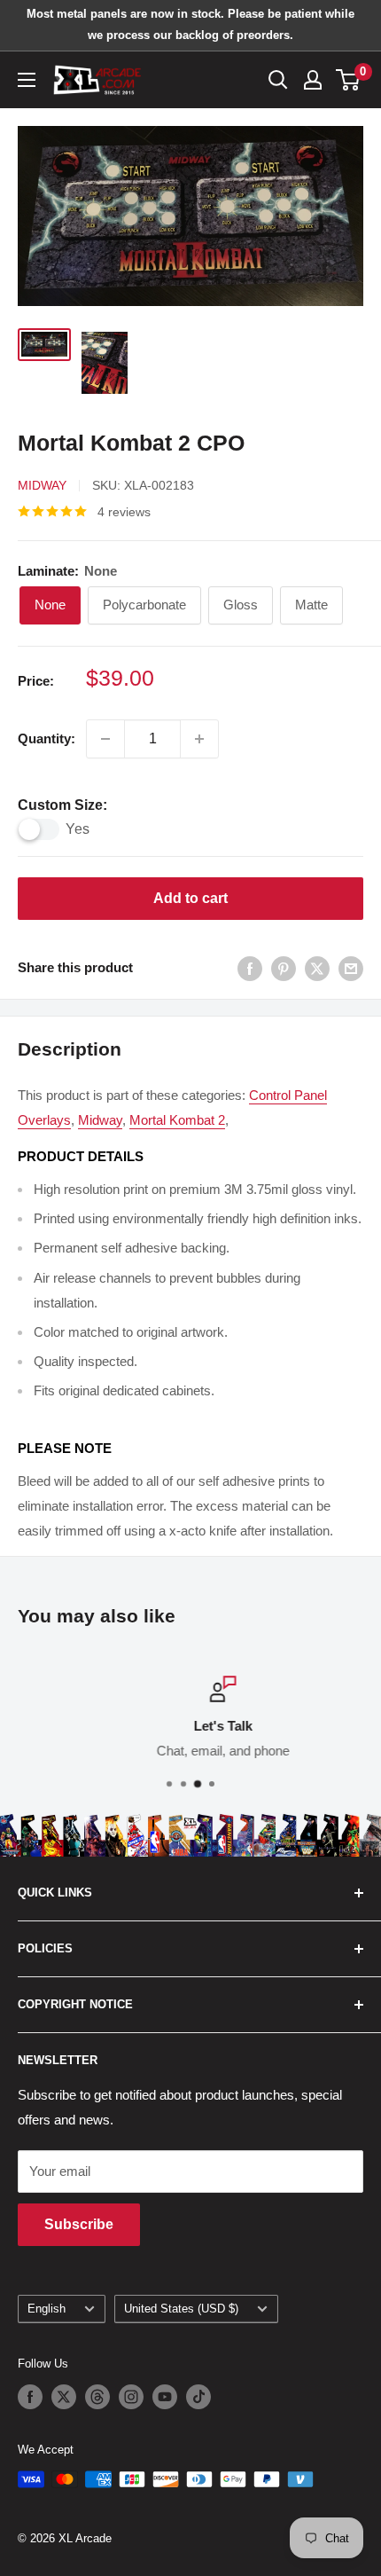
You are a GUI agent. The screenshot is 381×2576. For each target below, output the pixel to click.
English (47, 2309)
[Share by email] (351, 968)
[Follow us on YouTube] (165, 2397)
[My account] (313, 80)
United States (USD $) (181, 2309)
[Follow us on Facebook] (30, 2397)
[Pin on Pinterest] (284, 968)
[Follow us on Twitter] (64, 2397)
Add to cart (190, 898)
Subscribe (79, 2224)
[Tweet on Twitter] (317, 968)
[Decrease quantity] (105, 739)
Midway (42, 485)
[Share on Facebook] (250, 968)
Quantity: (47, 738)
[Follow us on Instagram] (131, 2397)
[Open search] (278, 80)
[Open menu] (27, 80)
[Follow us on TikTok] (198, 2397)
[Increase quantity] (199, 739)
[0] (349, 80)
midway (100, 1120)
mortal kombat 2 (177, 1120)
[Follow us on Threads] (97, 2397)
